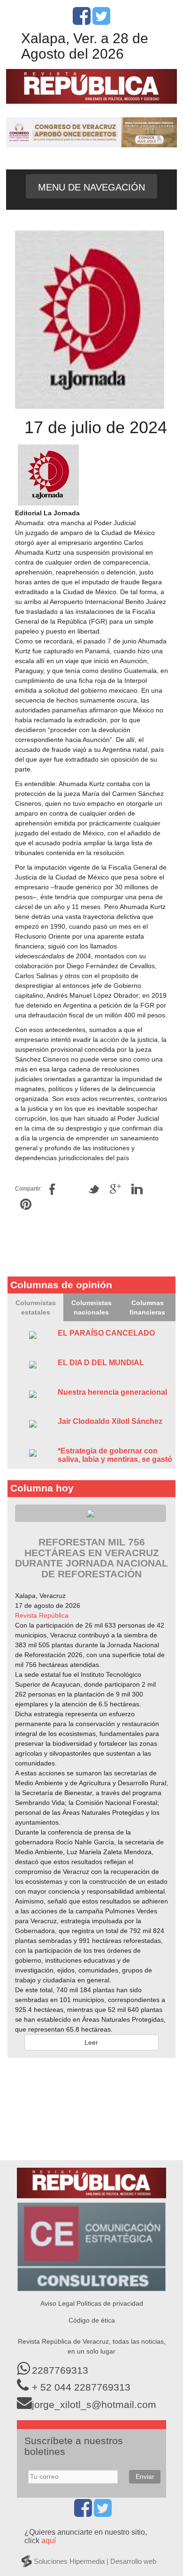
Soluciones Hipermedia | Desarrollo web (95, 2561)
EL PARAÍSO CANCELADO (106, 1333)
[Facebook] (82, 21)
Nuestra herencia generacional (112, 1392)
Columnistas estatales (36, 1307)
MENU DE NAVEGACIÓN (91, 187)
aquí (49, 2541)
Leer (91, 2042)
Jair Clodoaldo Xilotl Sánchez (110, 1421)
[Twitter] (101, 21)
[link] (42, 1615)
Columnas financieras (147, 1307)
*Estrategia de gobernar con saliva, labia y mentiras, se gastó (115, 1455)
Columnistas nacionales (91, 1307)
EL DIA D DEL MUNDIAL (101, 1363)
